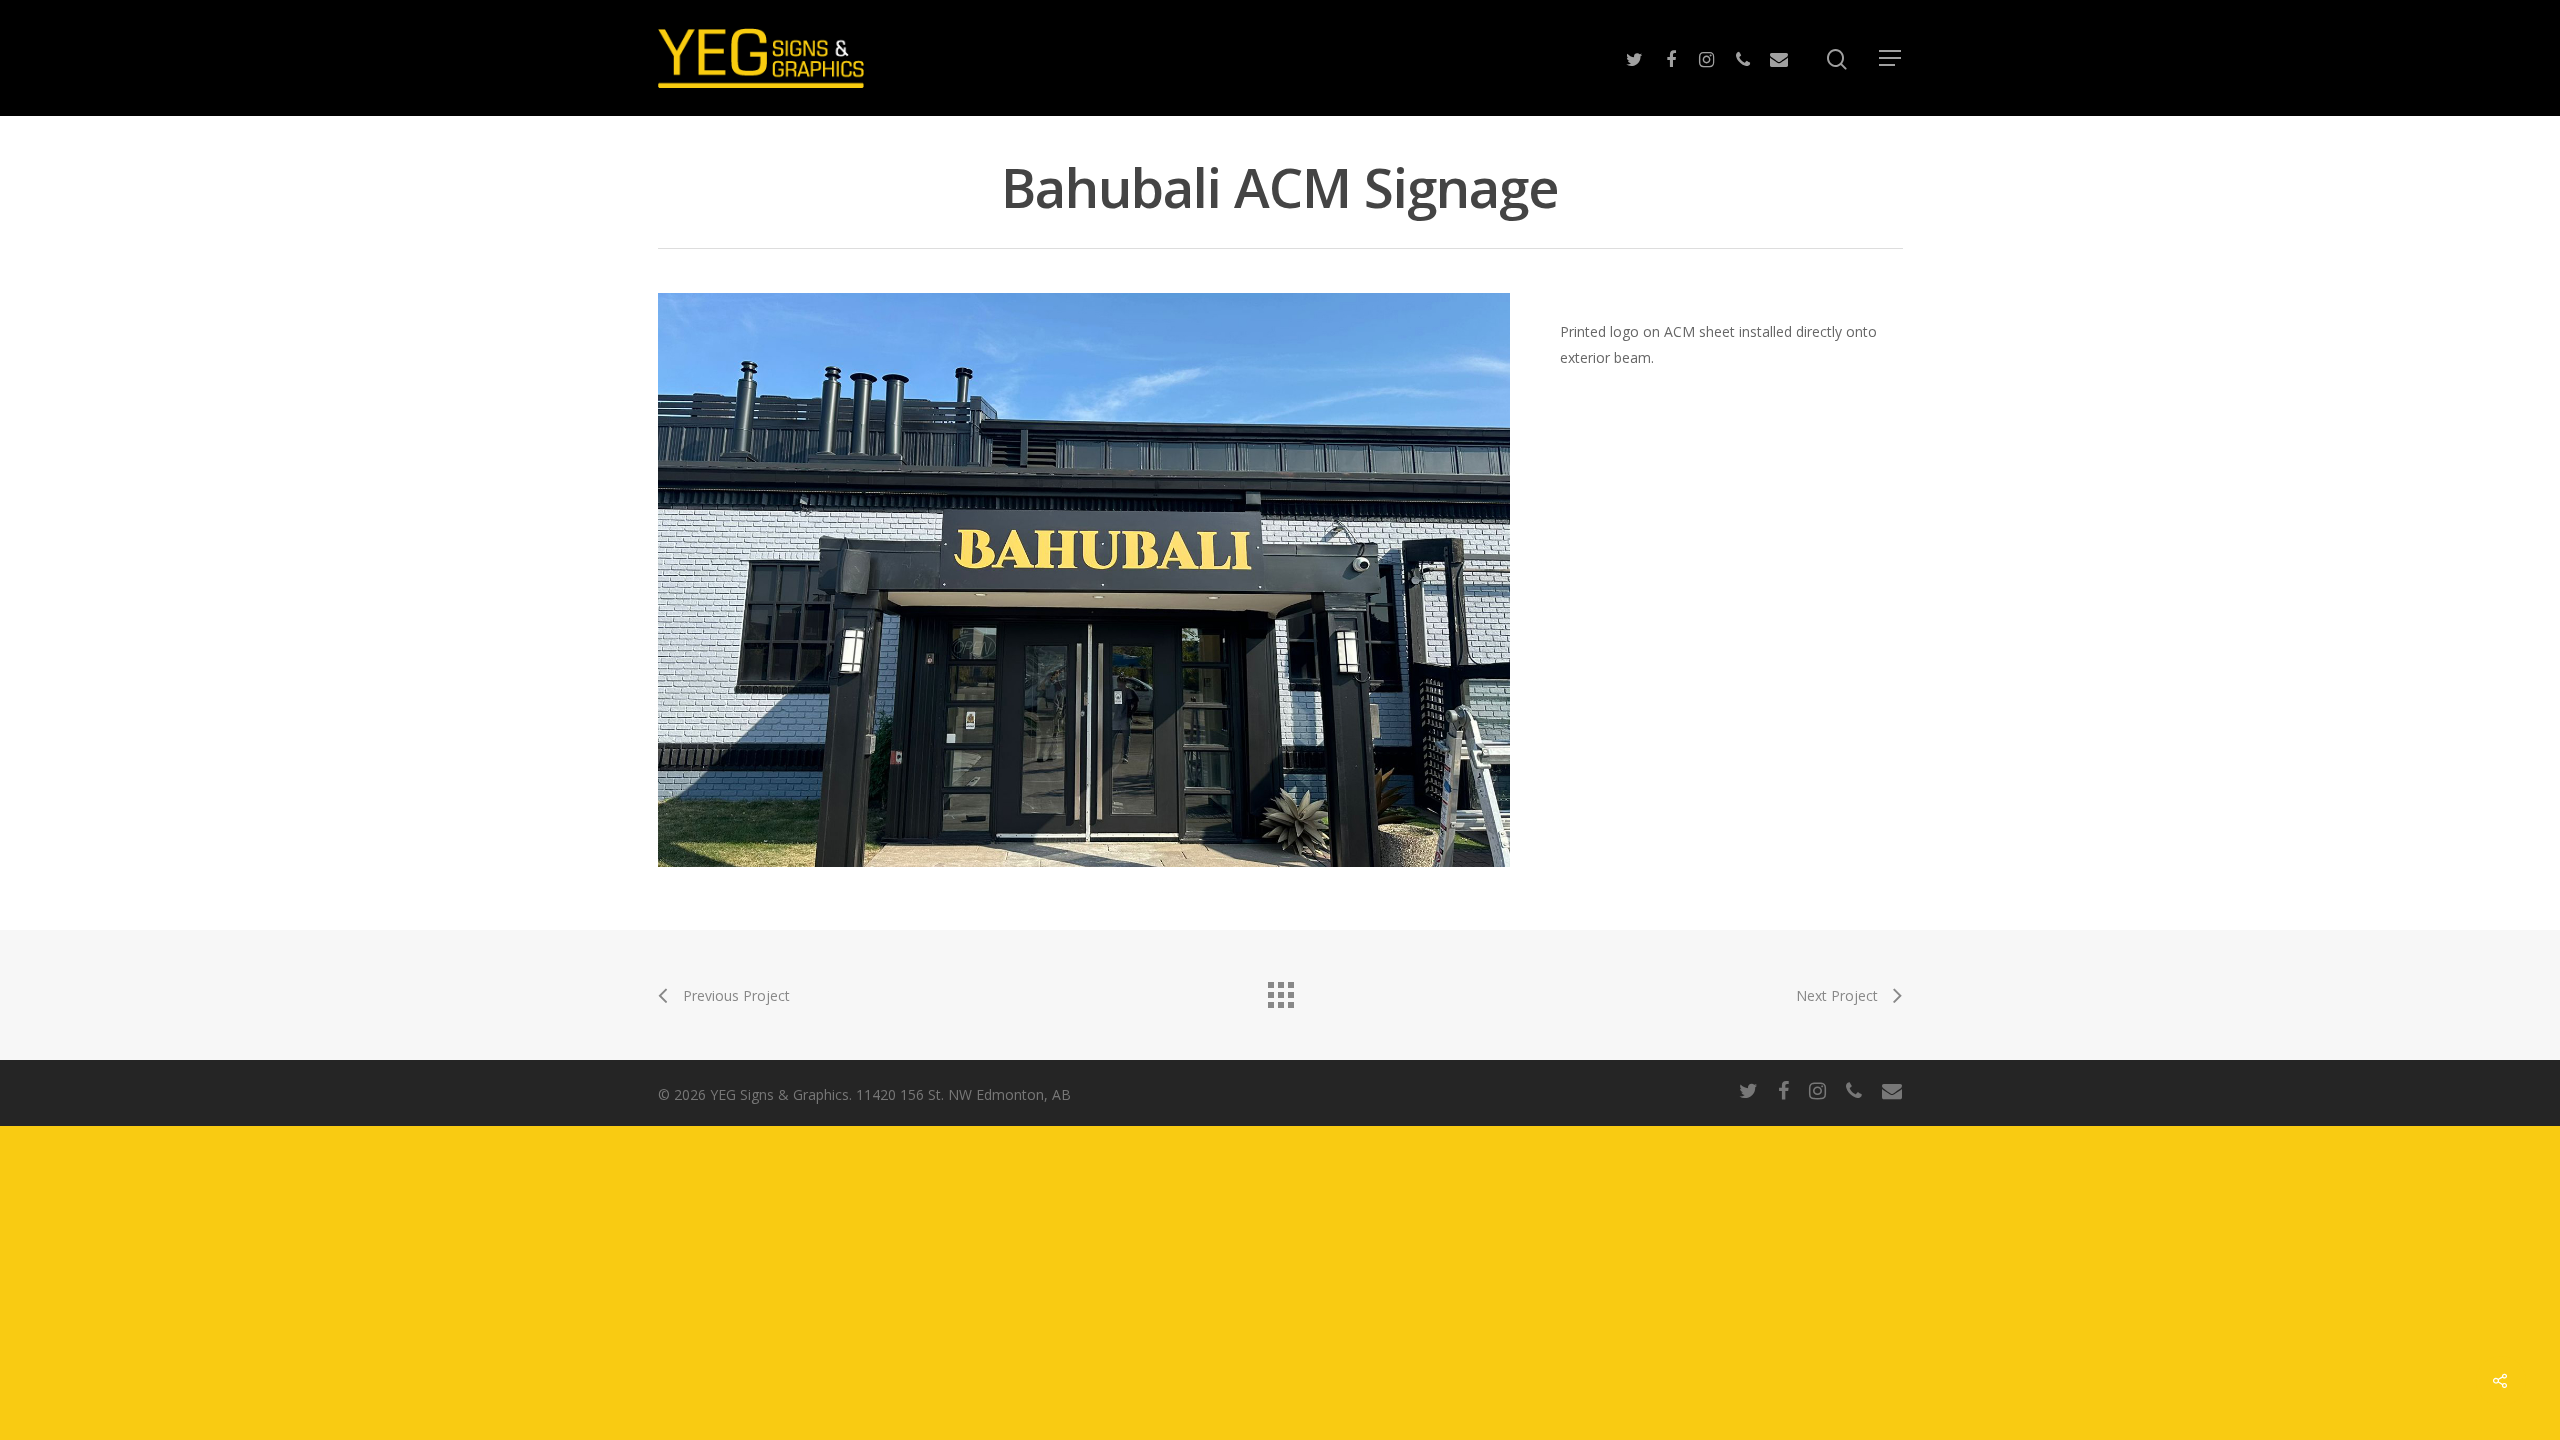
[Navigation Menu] (1891, 58)
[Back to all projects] (1280, 990)
